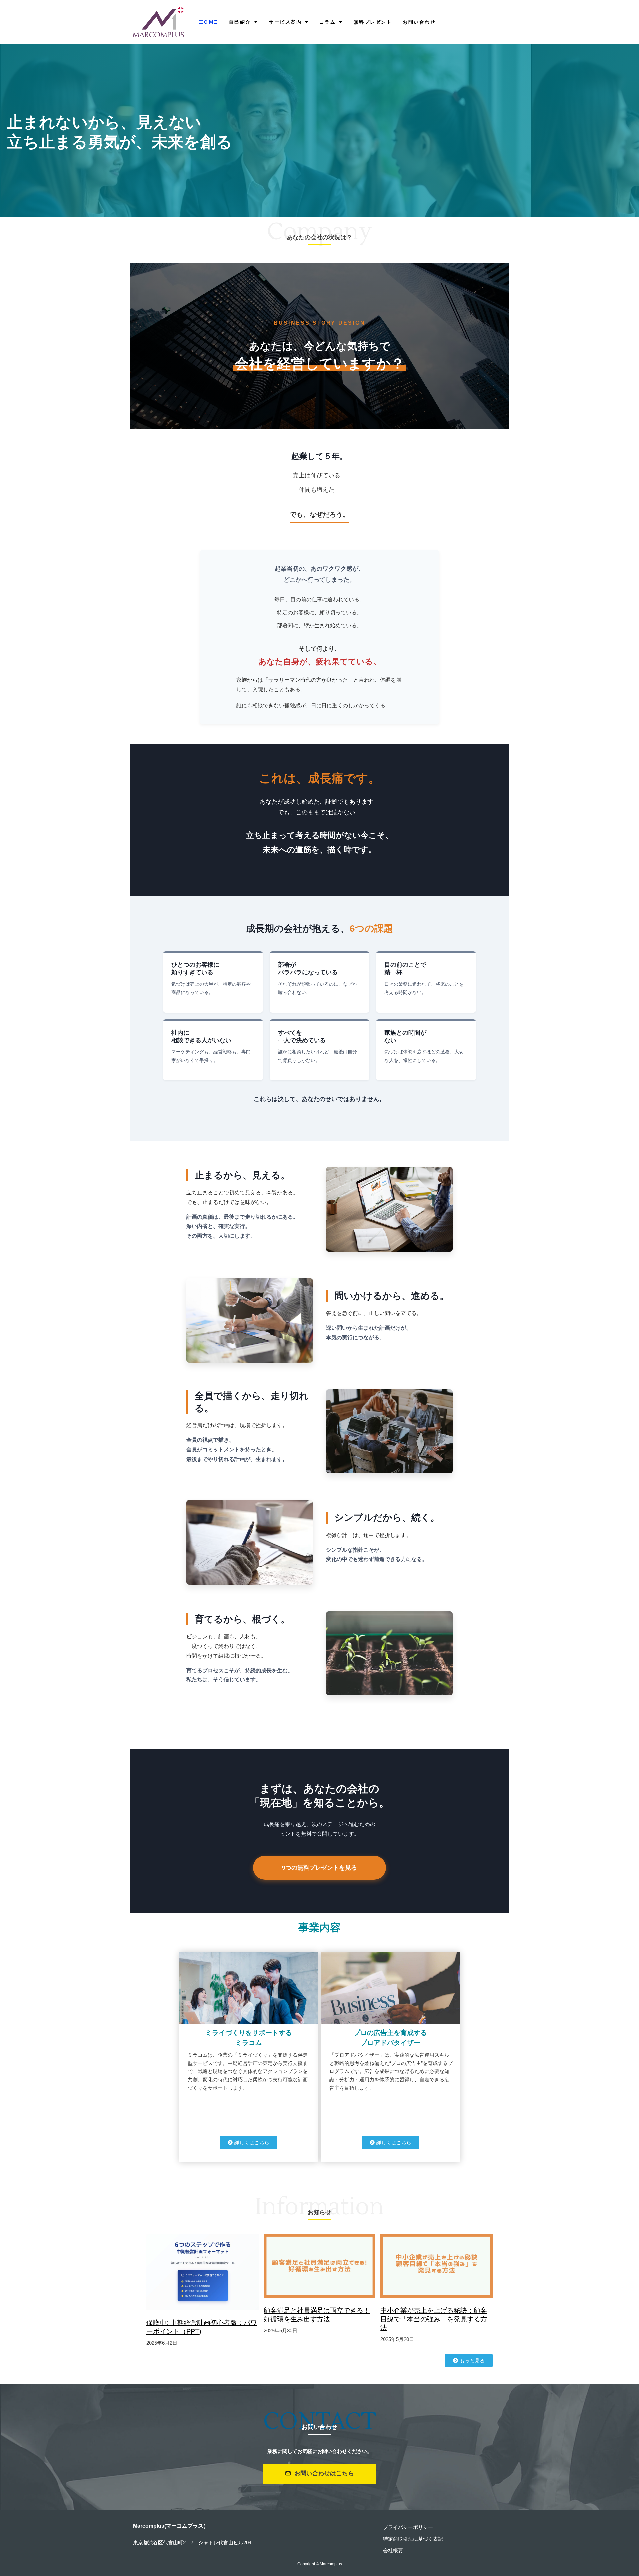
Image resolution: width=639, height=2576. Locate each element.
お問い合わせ (419, 22)
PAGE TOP (620, 2493)
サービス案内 (285, 22)
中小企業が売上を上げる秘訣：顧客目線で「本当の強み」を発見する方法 (434, 2319)
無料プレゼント (373, 22)
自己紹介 (240, 22)
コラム (328, 22)
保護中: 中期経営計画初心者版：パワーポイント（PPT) (202, 2327)
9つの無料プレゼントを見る (319, 1868)
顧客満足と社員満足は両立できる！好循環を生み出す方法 (317, 2315)
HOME (209, 22)
